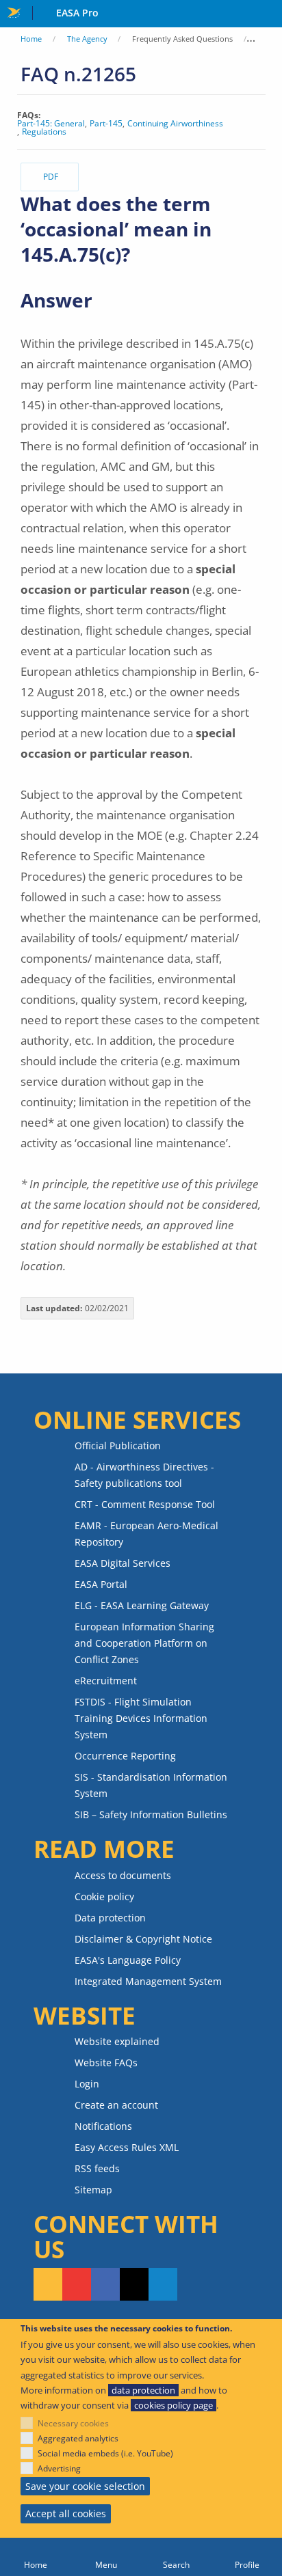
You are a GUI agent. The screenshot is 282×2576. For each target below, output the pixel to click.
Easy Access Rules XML (127, 2147)
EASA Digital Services (123, 1563)
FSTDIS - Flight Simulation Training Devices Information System (141, 1718)
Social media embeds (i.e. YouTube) (105, 2453)
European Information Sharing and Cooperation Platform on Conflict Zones (144, 1643)
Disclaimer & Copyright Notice (143, 1939)
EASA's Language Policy (128, 1960)
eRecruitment (106, 1681)
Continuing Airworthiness (175, 124)
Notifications (103, 2126)
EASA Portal (101, 1584)
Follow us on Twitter (134, 2284)
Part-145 (106, 124)
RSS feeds (97, 2168)
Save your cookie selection (85, 2486)
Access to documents (123, 1875)
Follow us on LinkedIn (163, 2284)
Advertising (59, 2468)
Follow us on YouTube (77, 2284)
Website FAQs (106, 2063)
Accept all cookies (66, 2513)
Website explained (117, 2041)
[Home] (35, 2557)
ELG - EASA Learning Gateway (142, 1605)
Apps (269, 14)
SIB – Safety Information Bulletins (151, 1814)
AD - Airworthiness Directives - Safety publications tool (144, 1475)
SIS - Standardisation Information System (151, 1785)
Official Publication (118, 1445)
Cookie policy (104, 1896)
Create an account (116, 2105)
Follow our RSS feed (48, 2284)
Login (87, 2084)
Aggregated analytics (78, 2438)
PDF (51, 177)
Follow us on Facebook (105, 2284)
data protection (143, 2390)
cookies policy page (174, 2405)
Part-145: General (51, 124)
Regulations (44, 132)
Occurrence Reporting (125, 1756)
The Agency (87, 39)
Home (31, 39)
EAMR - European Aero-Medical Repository (146, 1534)
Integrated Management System (148, 1981)
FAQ (266, 39)
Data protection (110, 1918)
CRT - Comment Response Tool (145, 1504)
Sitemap (93, 2190)
